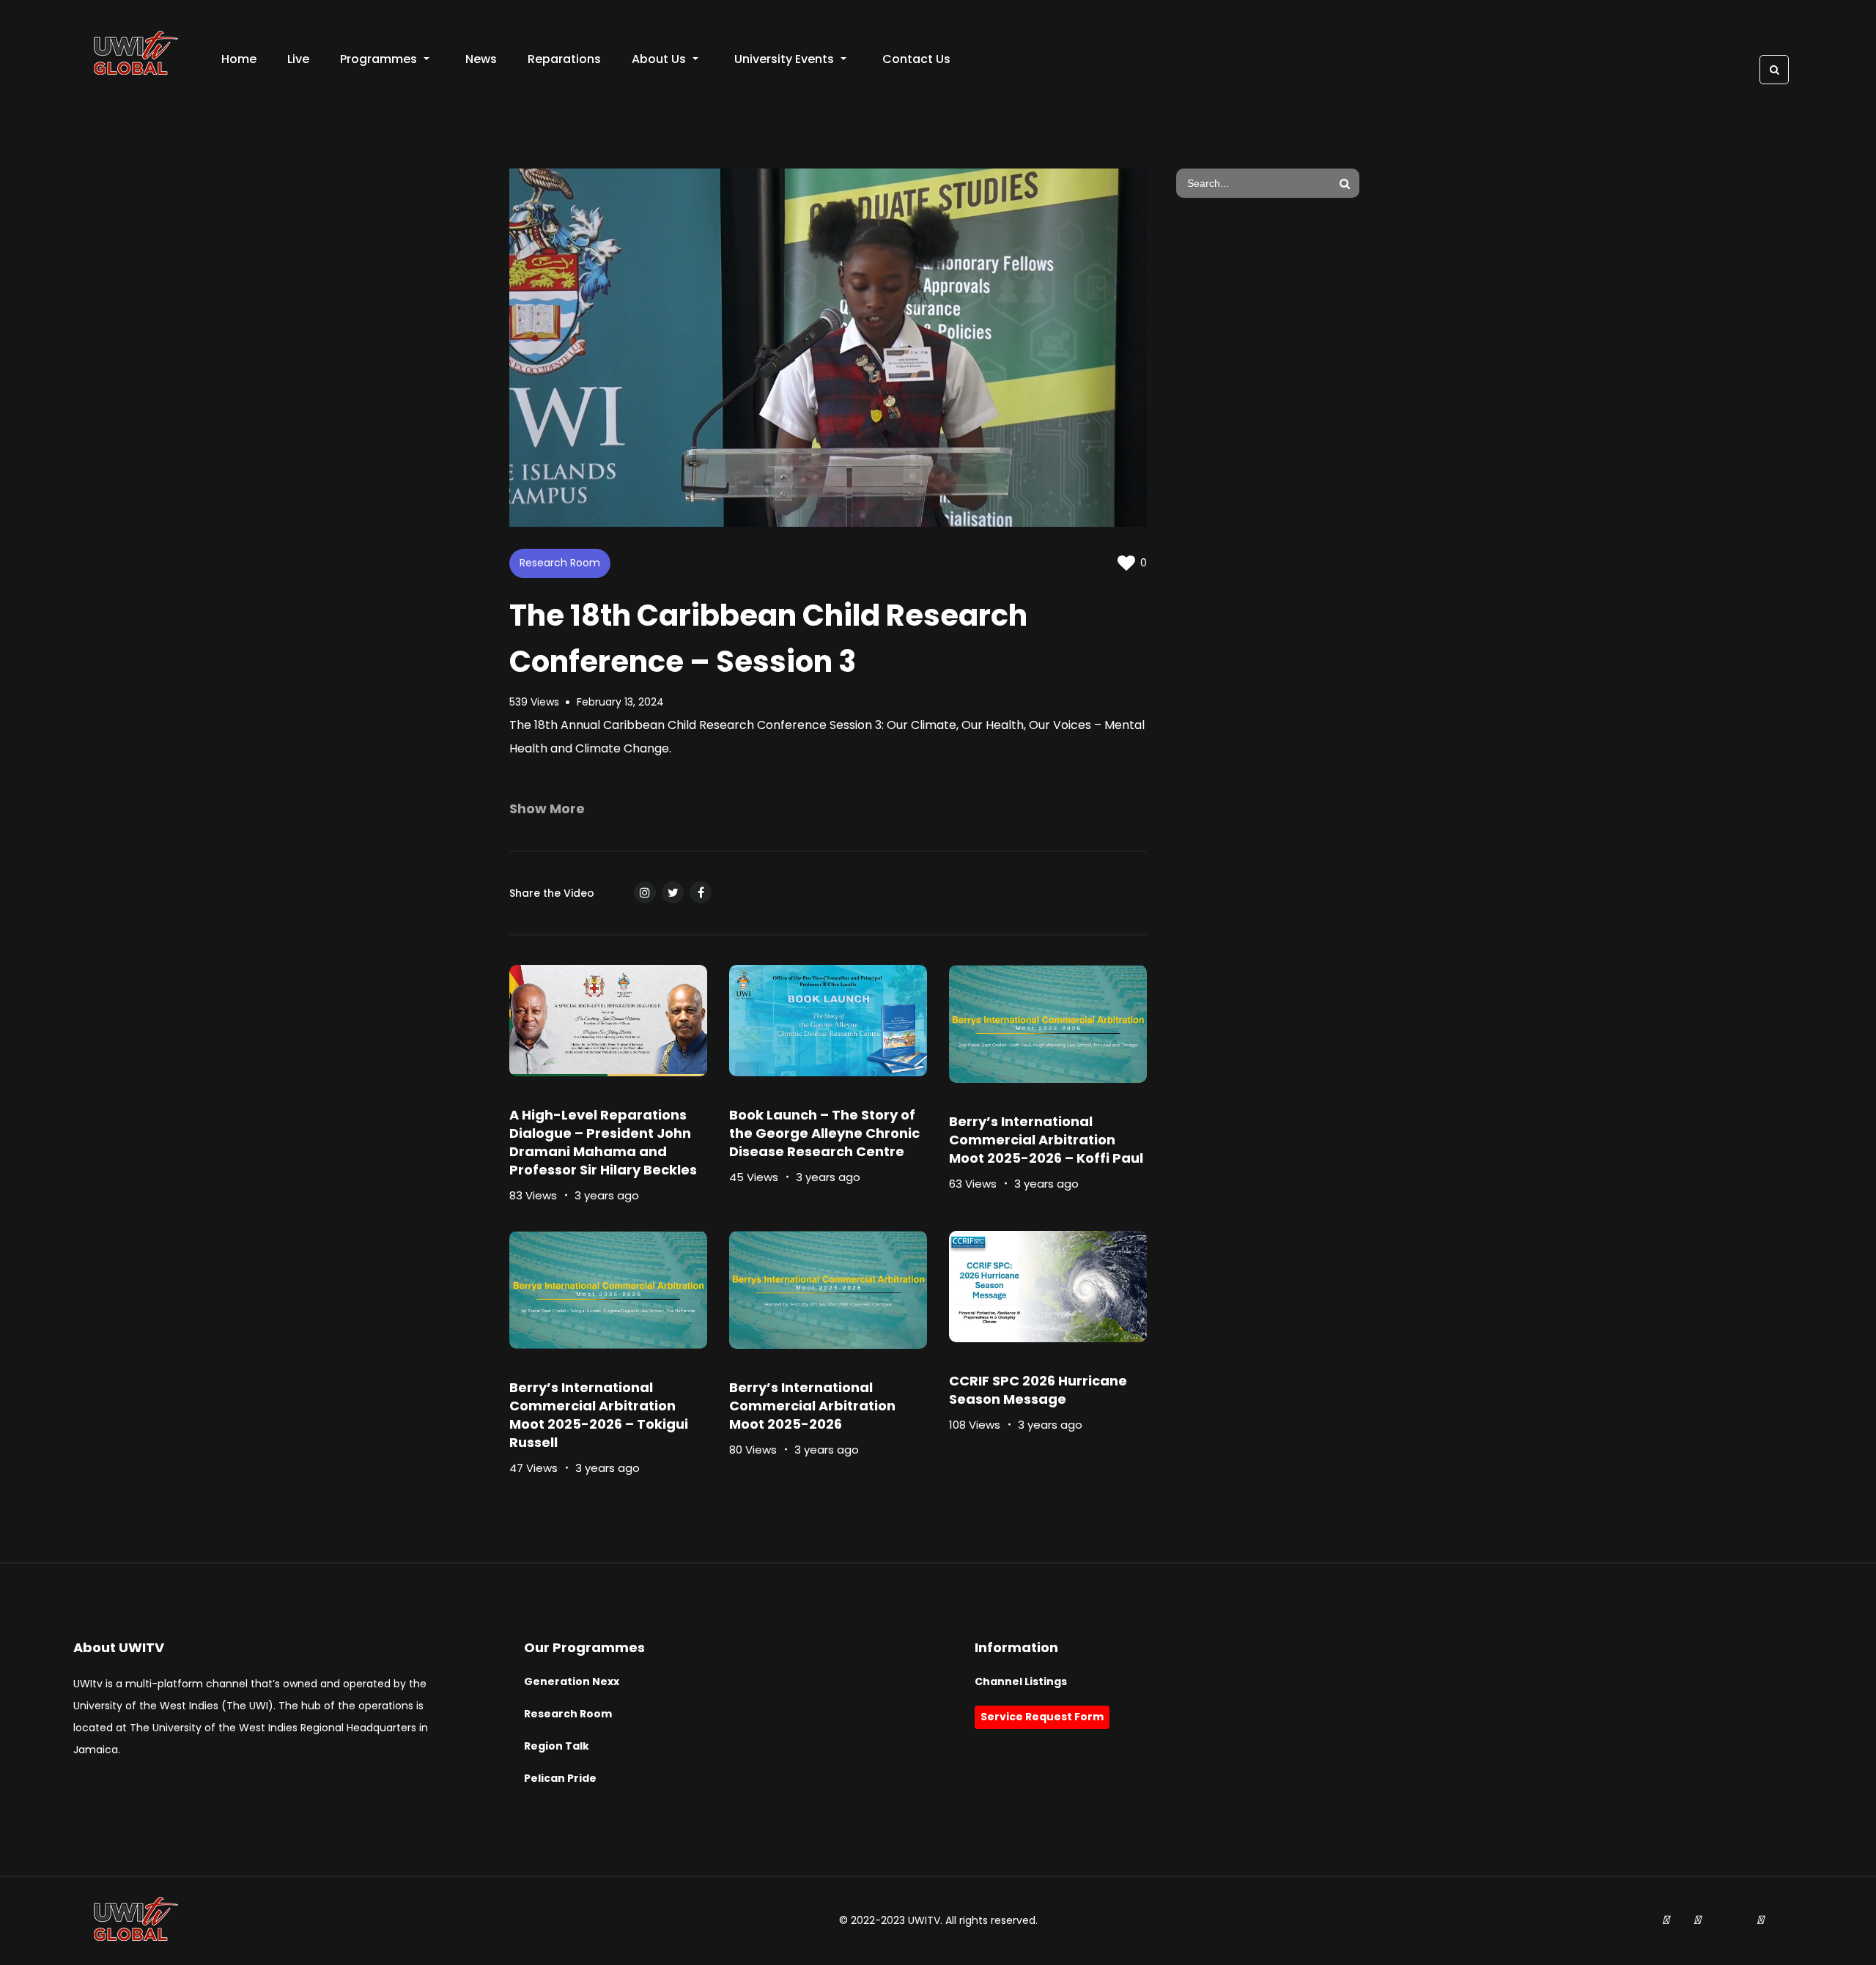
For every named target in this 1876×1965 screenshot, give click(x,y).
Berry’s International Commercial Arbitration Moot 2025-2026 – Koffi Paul (1046, 1140)
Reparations (564, 59)
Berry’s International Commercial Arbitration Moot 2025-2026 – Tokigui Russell (599, 1415)
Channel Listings (1021, 1681)
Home (239, 59)
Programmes (378, 59)
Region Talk (557, 1746)
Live (298, 59)
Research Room (560, 563)
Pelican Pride (560, 1778)
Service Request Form (1042, 1717)
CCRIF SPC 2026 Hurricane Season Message (1038, 1390)
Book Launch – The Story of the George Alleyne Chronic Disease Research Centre (824, 1133)
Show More (547, 808)
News (481, 59)
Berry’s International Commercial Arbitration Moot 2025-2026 (812, 1406)
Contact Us (916, 59)
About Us (659, 59)
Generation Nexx (572, 1681)
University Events (784, 59)
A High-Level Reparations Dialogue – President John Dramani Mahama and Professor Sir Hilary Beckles (603, 1142)
